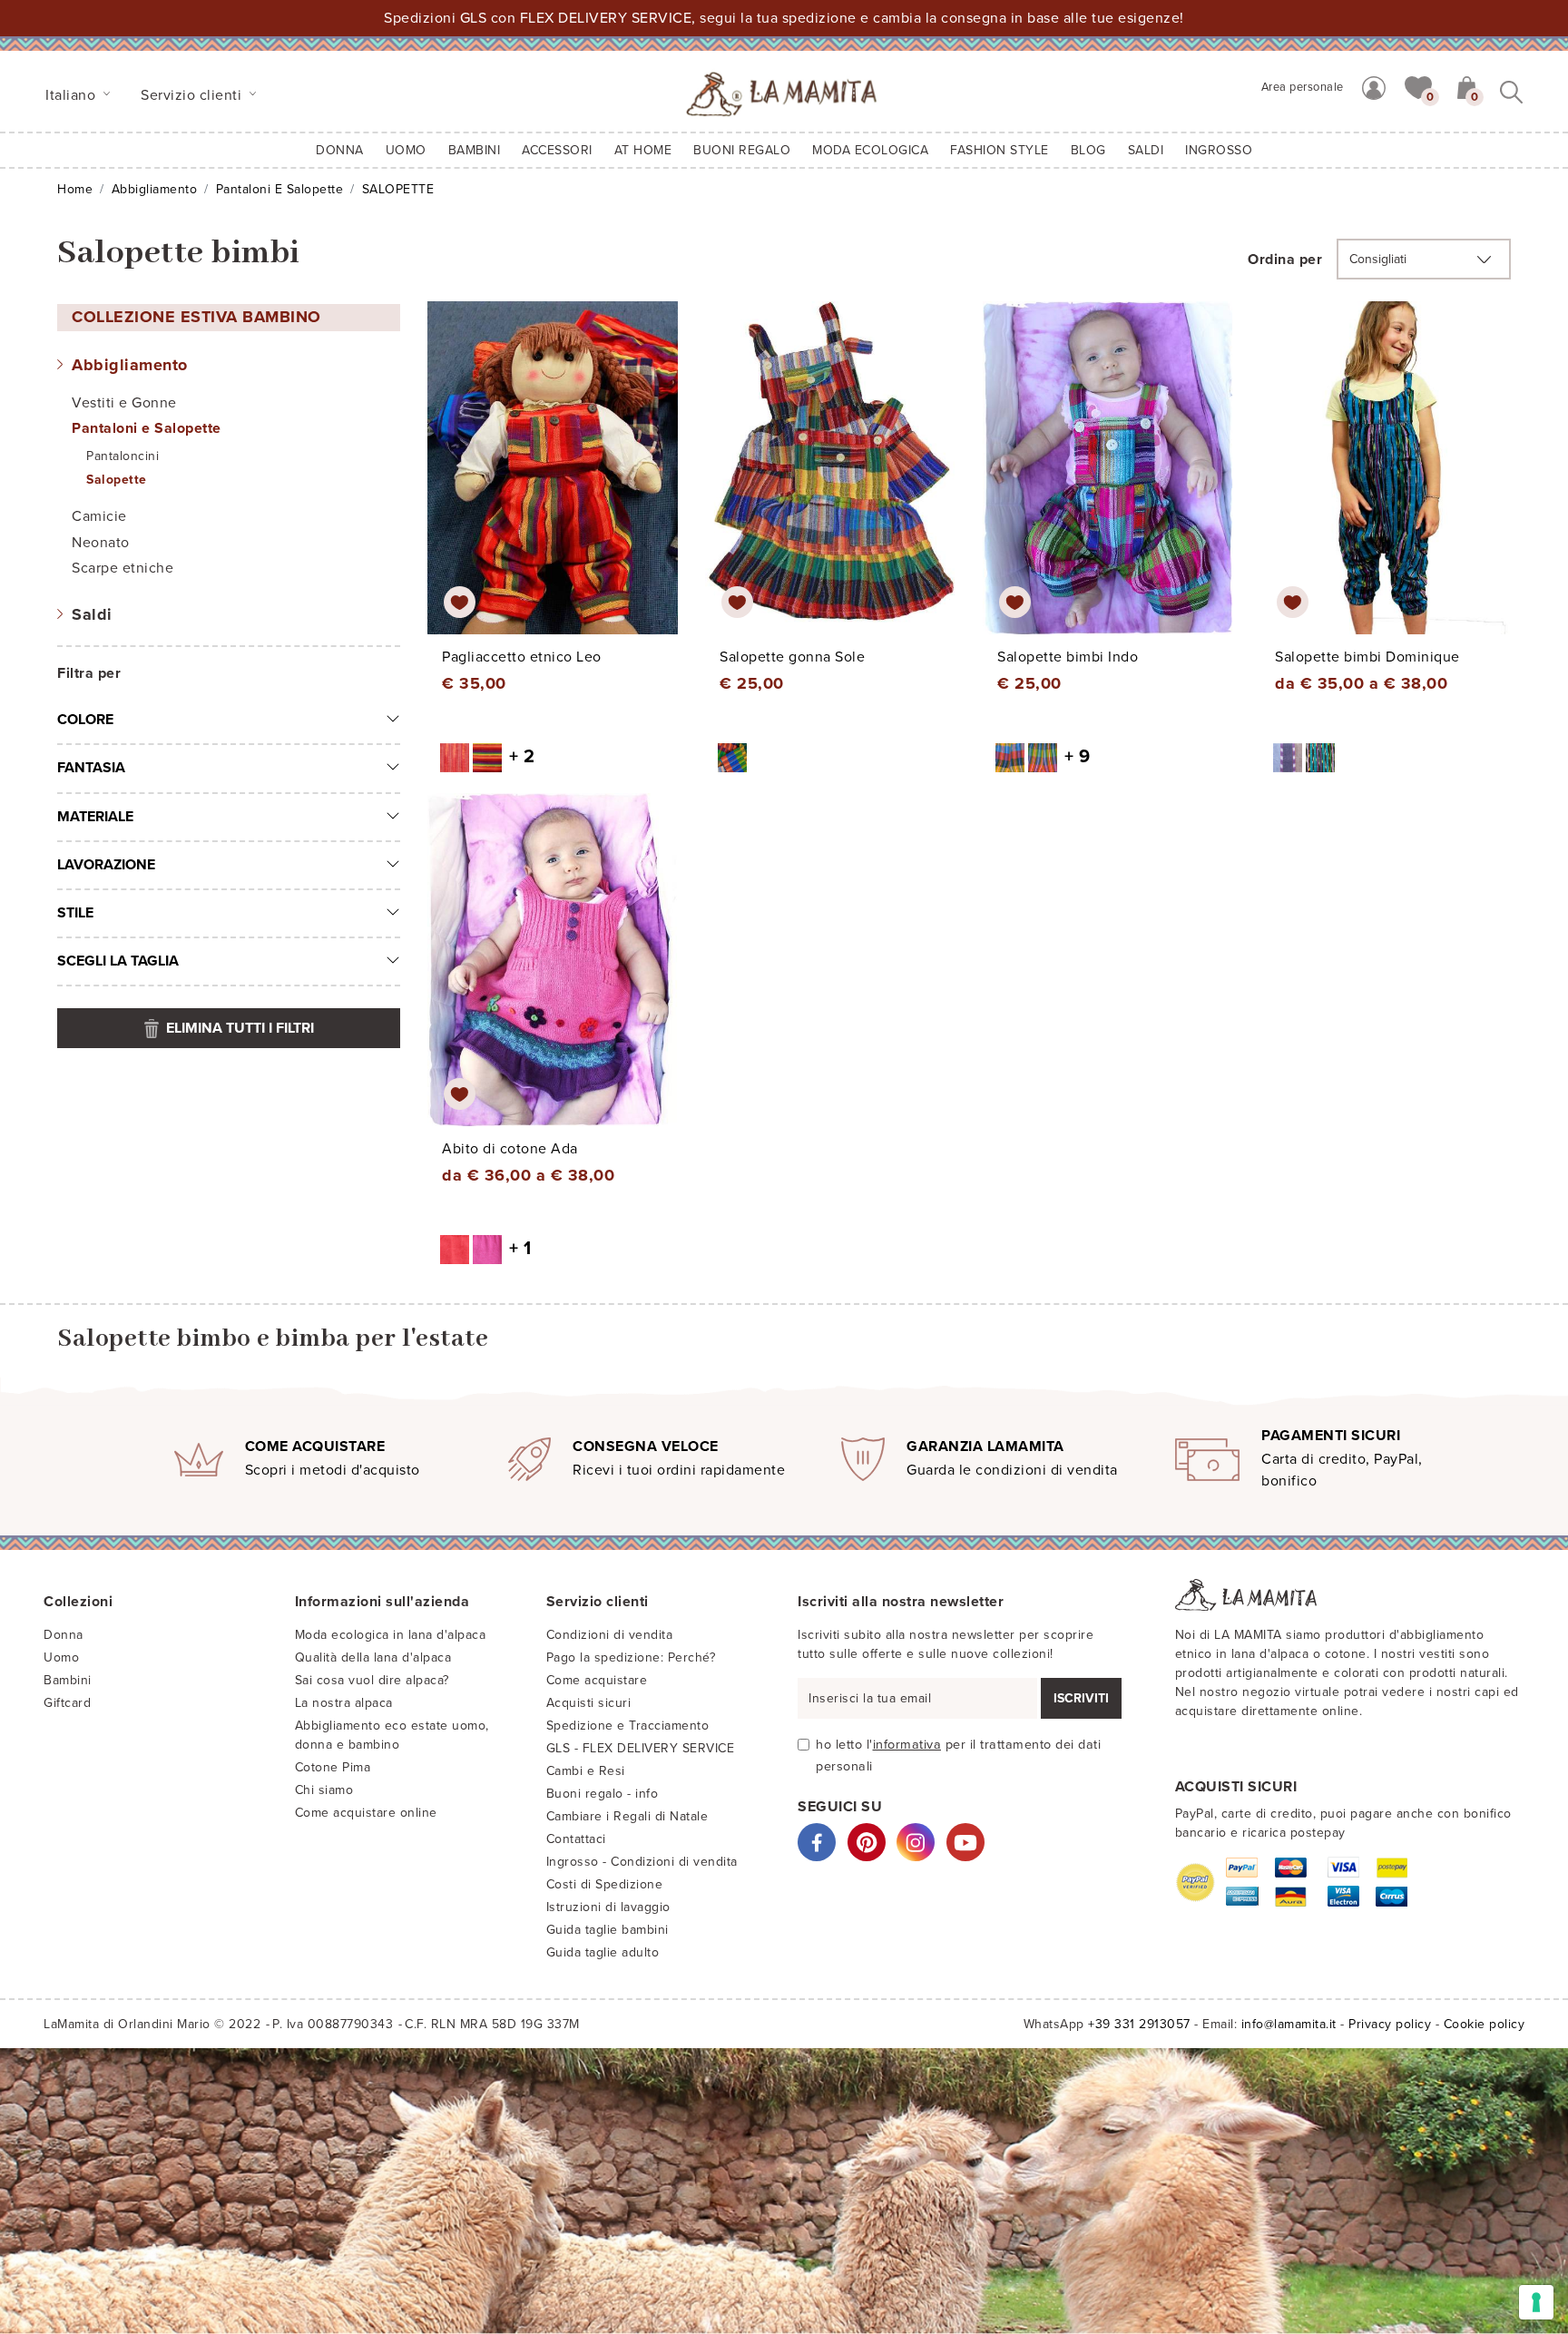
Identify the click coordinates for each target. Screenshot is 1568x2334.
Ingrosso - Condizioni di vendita (642, 1862)
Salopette (117, 480)
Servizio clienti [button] (193, 95)
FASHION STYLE (1000, 150)
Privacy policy (1390, 2024)
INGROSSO (1219, 150)
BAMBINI (475, 150)
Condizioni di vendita (610, 1635)
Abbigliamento (155, 189)
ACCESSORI (557, 150)
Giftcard (67, 1703)
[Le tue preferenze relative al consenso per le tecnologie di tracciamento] (1536, 2302)
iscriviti (1081, 1698)
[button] (1418, 86)
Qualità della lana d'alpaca (373, 1657)
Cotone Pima (333, 1767)
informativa (907, 1745)
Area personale (1303, 87)
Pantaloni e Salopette (280, 189)
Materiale (95, 817)
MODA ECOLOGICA (870, 150)
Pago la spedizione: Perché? (631, 1657)
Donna (340, 150)
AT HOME (643, 150)
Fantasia (91, 768)
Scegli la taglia (118, 961)
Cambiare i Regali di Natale (627, 1816)
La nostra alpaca (344, 1703)
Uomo (406, 150)
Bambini (68, 1680)
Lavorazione (106, 865)
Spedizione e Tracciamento (628, 1726)
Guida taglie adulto (603, 1952)
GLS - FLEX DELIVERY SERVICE (641, 1748)
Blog (1088, 150)
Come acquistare (597, 1680)
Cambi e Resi (586, 1771)
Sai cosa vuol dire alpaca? (372, 1680)
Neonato (101, 543)
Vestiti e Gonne (124, 403)
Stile (75, 913)
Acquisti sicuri (589, 1703)
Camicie (99, 516)
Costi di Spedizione (605, 1884)
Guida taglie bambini (608, 1930)
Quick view (554, 485)
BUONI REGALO (742, 150)
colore (85, 720)
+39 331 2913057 (1139, 2024)
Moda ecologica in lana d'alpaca (391, 1635)
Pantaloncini (122, 456)
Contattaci (576, 1839)
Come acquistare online (366, 1813)
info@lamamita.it (1289, 2024)
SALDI (1146, 150)
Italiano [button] (73, 95)
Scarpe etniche (122, 568)
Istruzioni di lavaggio (608, 1907)
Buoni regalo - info (603, 1794)
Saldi (92, 614)
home (75, 189)
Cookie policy (1485, 2024)
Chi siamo (324, 1790)
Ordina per (1285, 260)
